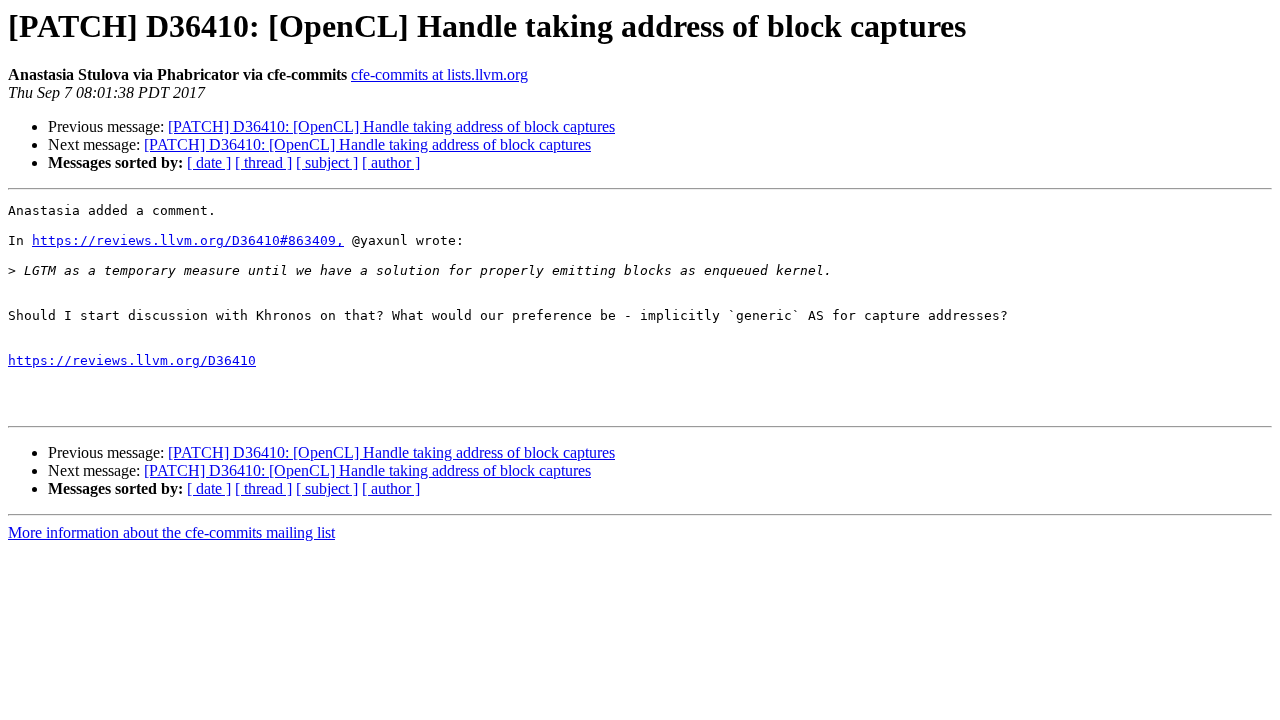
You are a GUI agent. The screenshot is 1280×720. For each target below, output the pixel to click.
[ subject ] (327, 162)
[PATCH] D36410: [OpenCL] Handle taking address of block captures (391, 126)
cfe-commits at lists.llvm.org (439, 74)
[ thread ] (263, 162)
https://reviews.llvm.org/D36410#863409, (188, 240)
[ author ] (391, 162)
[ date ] (209, 162)
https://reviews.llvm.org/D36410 (132, 360)
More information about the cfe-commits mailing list (171, 532)
